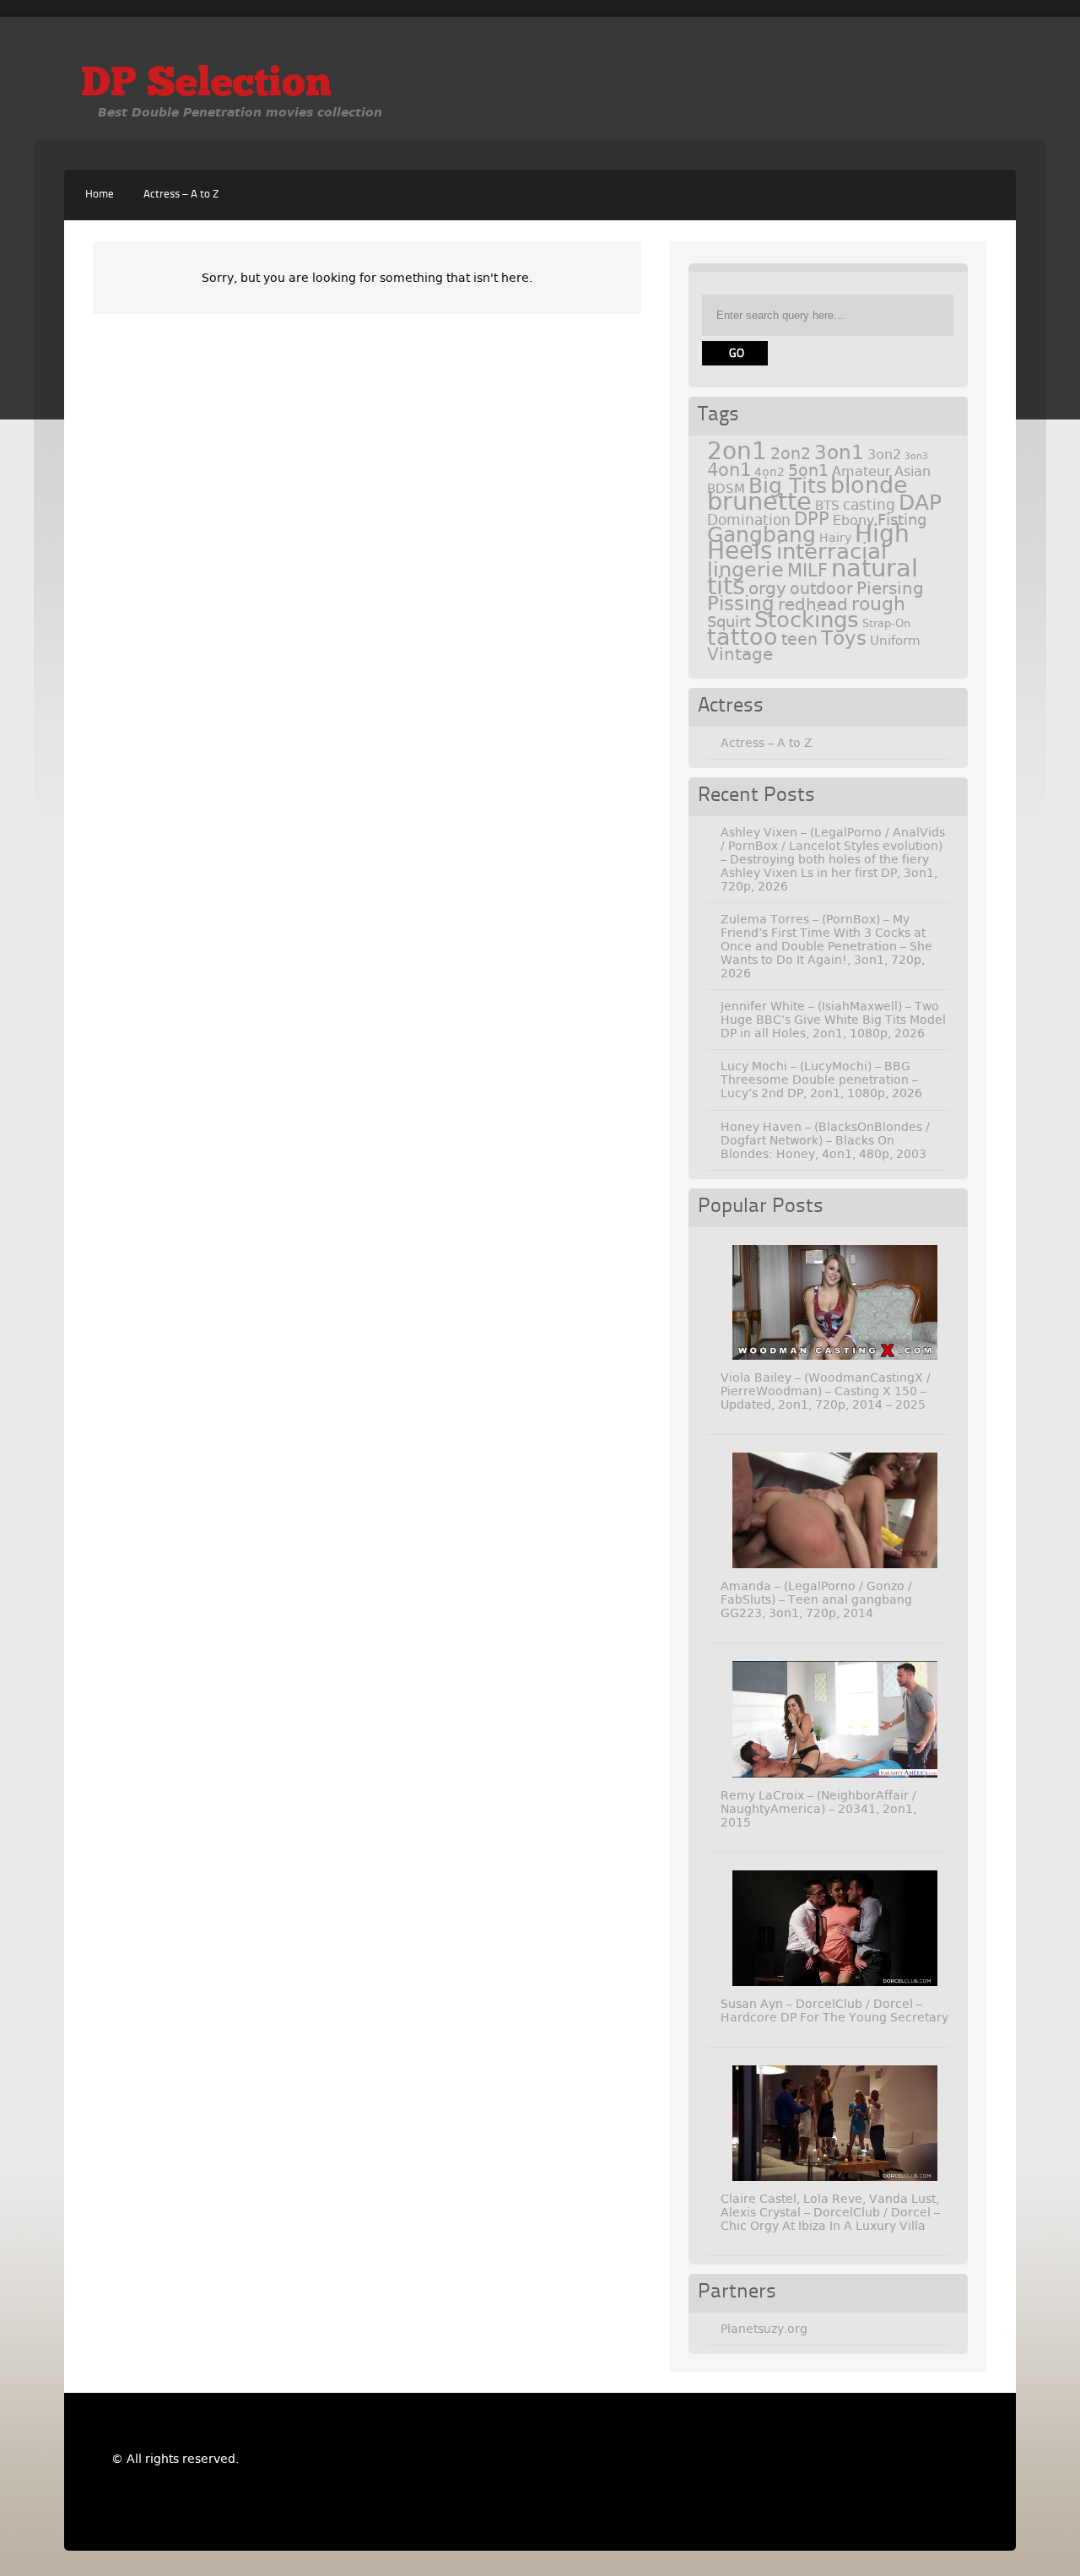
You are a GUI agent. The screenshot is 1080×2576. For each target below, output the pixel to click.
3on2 (884, 455)
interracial (832, 551)
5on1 (808, 471)
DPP (812, 519)
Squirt (729, 622)
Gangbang (761, 535)
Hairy (835, 538)
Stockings (807, 620)
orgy (767, 588)
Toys (844, 638)
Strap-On (886, 623)
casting (869, 505)
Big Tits (788, 486)
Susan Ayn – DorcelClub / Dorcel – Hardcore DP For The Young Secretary (834, 2010)
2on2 (791, 454)
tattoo (742, 637)
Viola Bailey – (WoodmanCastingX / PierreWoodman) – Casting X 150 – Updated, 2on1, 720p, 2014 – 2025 (826, 1391)
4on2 (769, 472)
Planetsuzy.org (764, 2329)
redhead (813, 604)
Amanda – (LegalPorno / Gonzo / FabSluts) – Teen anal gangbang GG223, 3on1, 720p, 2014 (816, 1599)
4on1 (729, 470)
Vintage (740, 654)
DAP (920, 503)
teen (799, 639)
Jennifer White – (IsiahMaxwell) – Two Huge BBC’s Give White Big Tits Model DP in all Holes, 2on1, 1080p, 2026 (833, 1020)
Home (100, 195)
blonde (869, 485)
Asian (913, 471)
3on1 (839, 452)
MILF (807, 571)
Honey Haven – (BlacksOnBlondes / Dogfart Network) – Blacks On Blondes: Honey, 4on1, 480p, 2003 (825, 1140)
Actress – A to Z (181, 195)
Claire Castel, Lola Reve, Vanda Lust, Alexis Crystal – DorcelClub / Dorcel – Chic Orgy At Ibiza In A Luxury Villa (830, 2212)
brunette (759, 502)
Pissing (741, 603)
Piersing (890, 588)
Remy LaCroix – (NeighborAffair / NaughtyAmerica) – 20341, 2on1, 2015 (818, 1809)
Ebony (853, 520)
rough (878, 603)
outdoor (821, 589)
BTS (827, 505)
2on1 (737, 451)
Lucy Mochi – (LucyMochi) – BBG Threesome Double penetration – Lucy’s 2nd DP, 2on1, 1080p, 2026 (821, 1080)
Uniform (895, 641)
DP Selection (206, 85)
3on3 (916, 456)
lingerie (745, 570)
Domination (749, 520)
